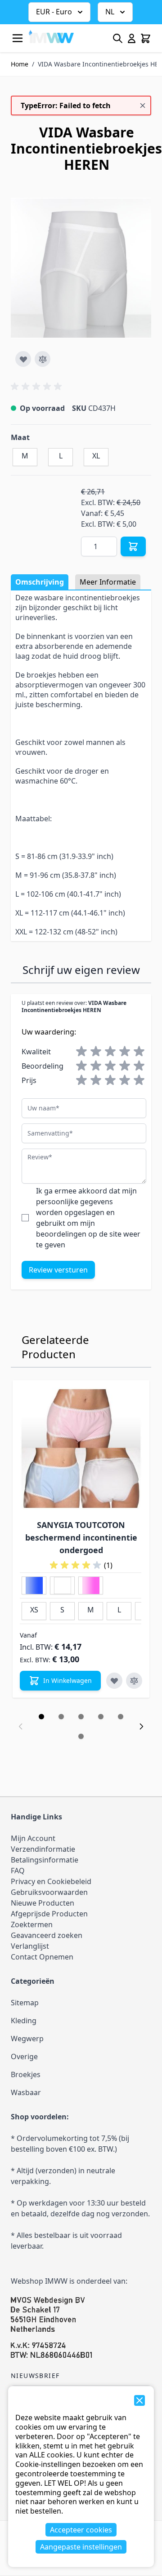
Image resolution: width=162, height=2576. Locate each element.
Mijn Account (33, 1838)
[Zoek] (118, 38)
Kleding (24, 2021)
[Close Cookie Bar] (139, 2400)
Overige (24, 2056)
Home (20, 64)
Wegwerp (27, 2039)
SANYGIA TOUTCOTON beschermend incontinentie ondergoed (81, 1537)
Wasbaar (26, 2092)
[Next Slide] (141, 1726)
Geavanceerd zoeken (47, 1935)
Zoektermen (32, 1924)
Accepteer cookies (81, 2530)
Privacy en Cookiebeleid (51, 1881)
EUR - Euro (54, 12)
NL (110, 12)
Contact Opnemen (42, 1957)
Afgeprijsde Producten (49, 1914)
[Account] (132, 38)
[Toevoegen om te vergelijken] (43, 359)
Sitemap (25, 2003)
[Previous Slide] (21, 1726)
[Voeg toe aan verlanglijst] (23, 359)
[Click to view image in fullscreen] (81, 268)
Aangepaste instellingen (81, 2547)
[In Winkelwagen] (133, 546)
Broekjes (26, 2074)
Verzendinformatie (43, 1849)
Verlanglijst (30, 1946)
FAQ (18, 1871)
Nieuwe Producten (43, 1903)
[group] (38, 387)
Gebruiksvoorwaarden (49, 1892)
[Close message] (143, 106)
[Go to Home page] (51, 36)
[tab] (41, 1717)
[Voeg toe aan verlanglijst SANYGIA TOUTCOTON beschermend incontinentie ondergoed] (114, 1681)
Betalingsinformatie (45, 1860)
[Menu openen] (18, 38)
